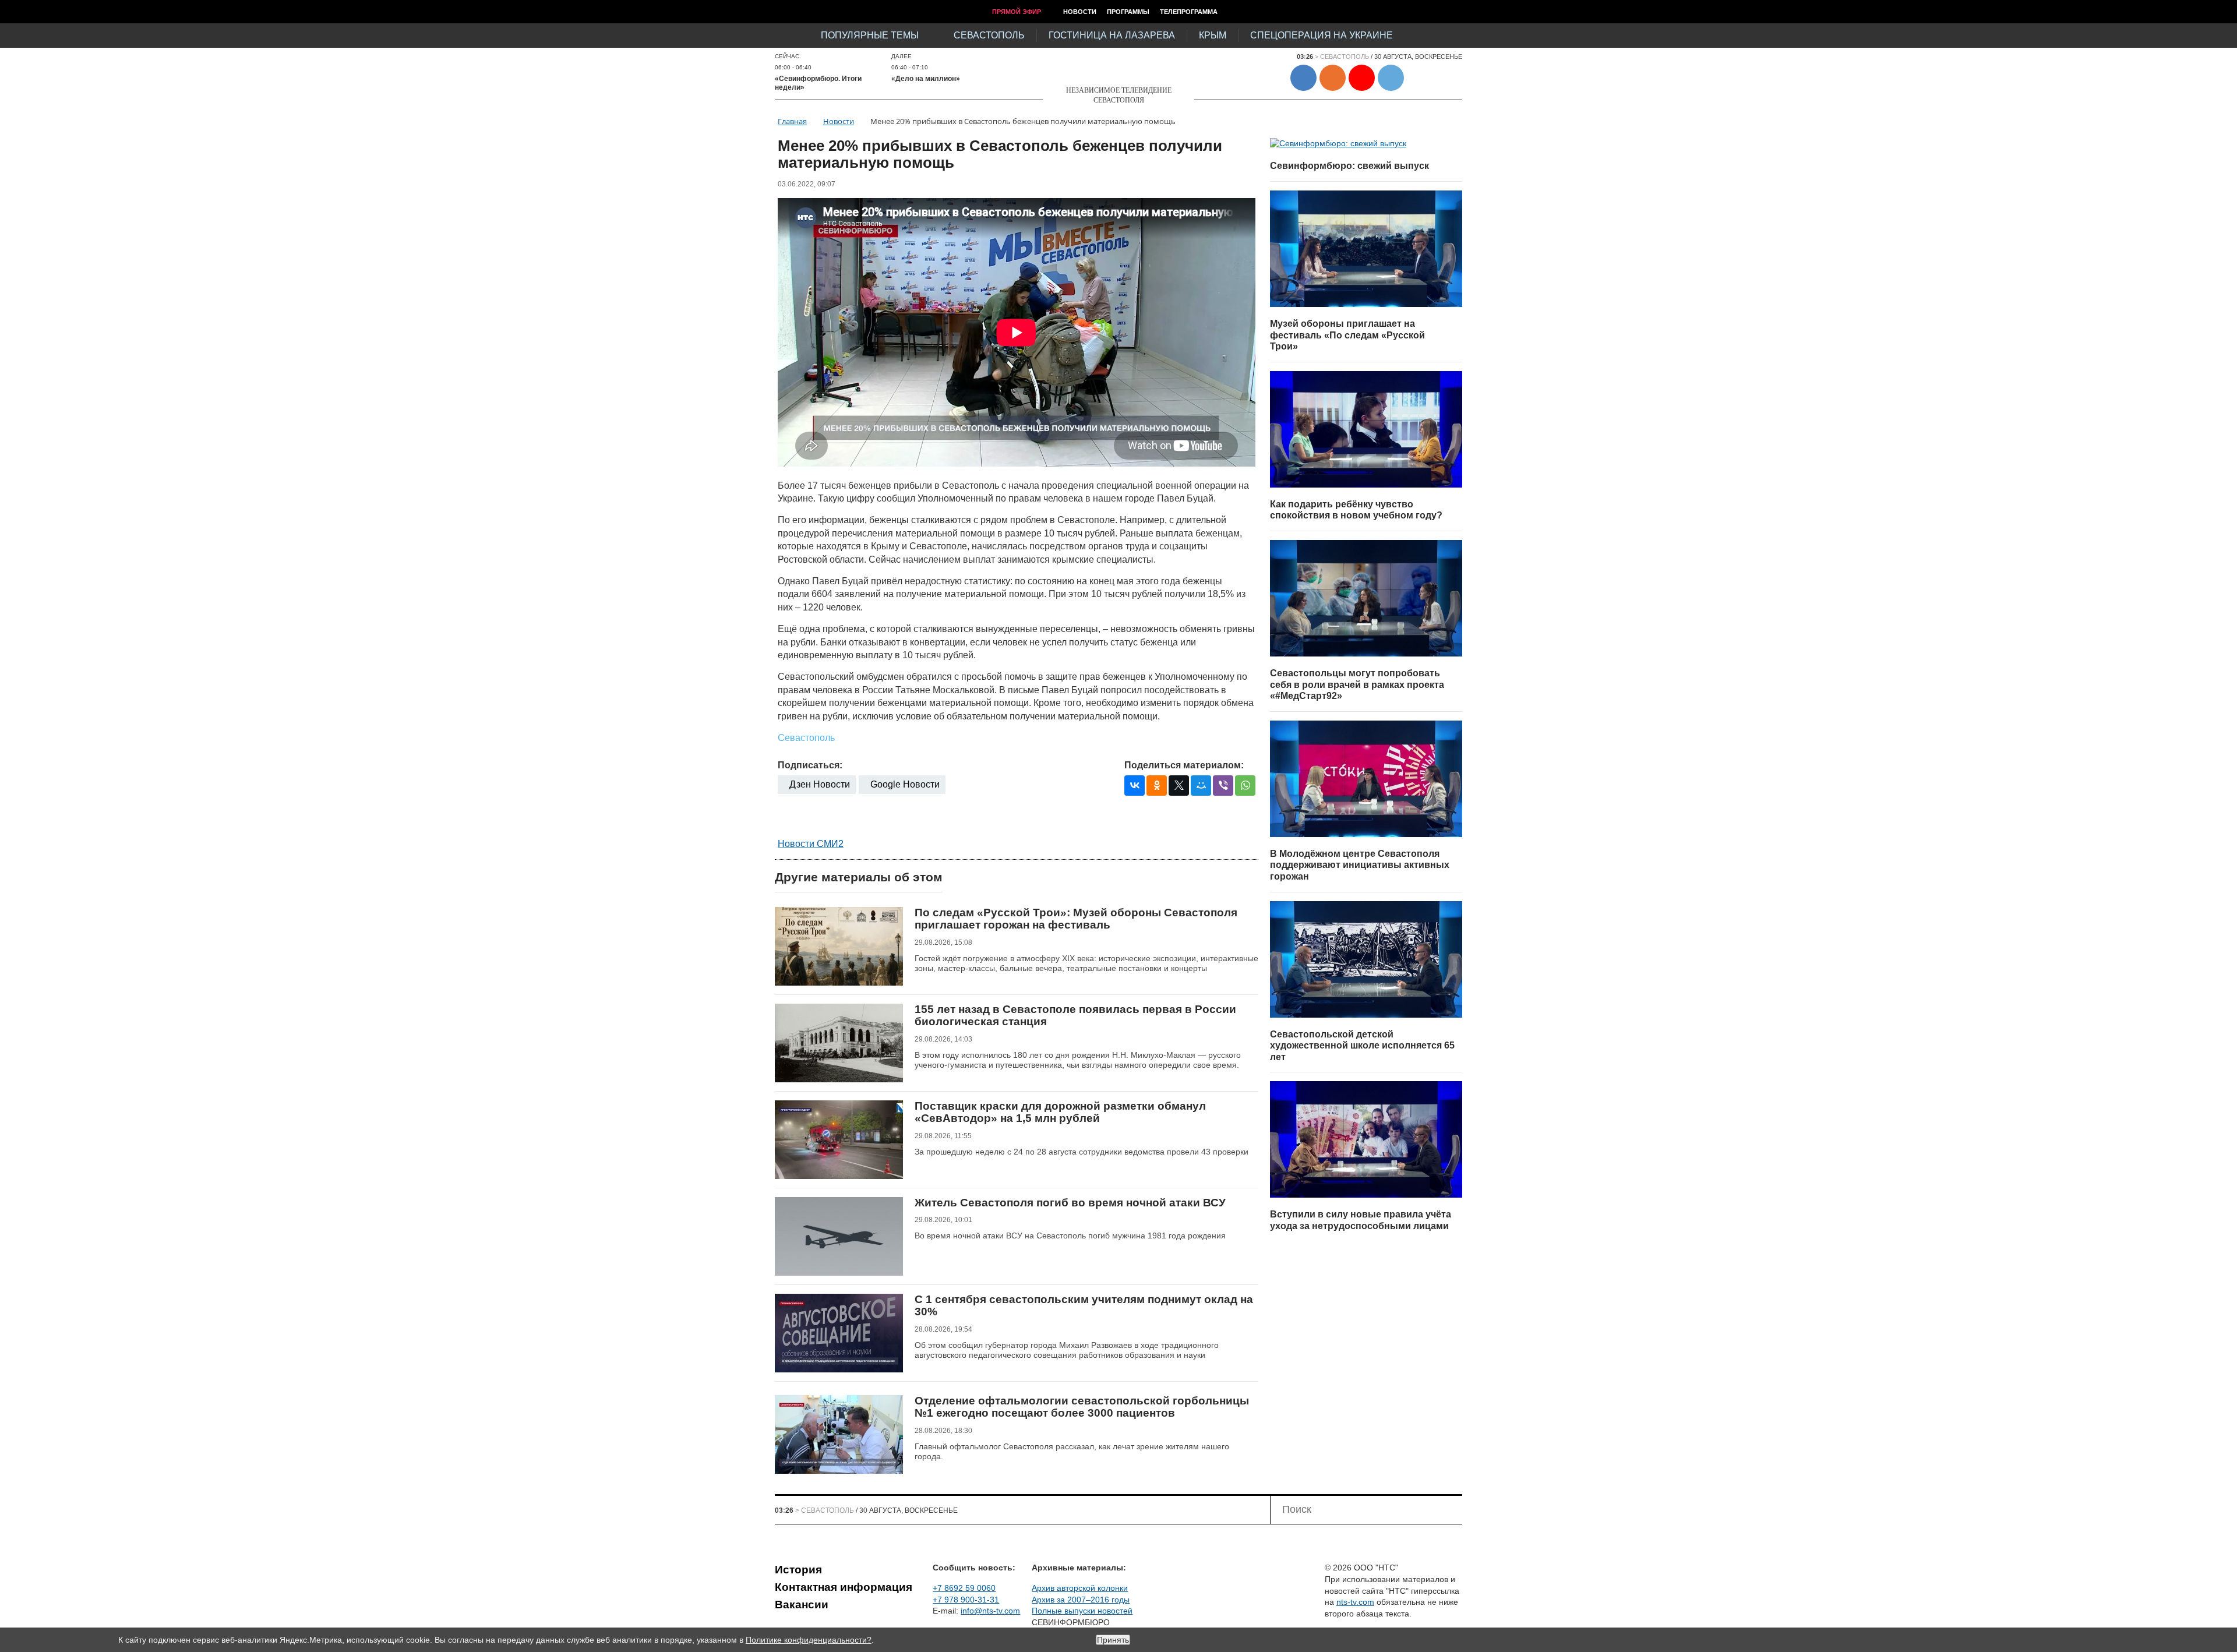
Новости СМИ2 (811, 844)
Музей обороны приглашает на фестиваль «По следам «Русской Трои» (1347, 335)
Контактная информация (844, 1587)
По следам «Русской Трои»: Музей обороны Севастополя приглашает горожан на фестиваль (1076, 919)
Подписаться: (810, 765)
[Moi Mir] (1201, 786)
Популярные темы (870, 35)
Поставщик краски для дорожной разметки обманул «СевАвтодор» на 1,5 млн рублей (1060, 1112)
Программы (1128, 12)
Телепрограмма (1189, 12)
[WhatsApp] (1245, 786)
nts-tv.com (1355, 1602)
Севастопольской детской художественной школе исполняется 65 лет (1362, 1046)
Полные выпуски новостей (1082, 1611)
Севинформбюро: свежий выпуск (1349, 166)
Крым (1213, 35)
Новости (1080, 12)
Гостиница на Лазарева (1112, 35)
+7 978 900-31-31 (966, 1600)
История (798, 1570)
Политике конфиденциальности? (809, 1640)
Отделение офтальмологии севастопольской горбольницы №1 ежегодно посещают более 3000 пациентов (1082, 1407)
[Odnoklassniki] (1157, 786)
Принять (1113, 1640)
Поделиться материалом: (1184, 765)
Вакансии (802, 1605)
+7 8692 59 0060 (964, 1588)
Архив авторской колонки (1080, 1588)
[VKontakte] (1135, 786)
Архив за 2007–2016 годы (1081, 1600)
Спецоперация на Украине (1322, 35)
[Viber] (1223, 786)
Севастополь (989, 35)
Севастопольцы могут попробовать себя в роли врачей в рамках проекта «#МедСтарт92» (1357, 684)
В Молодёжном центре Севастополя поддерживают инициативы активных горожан (1360, 865)
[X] (1179, 786)
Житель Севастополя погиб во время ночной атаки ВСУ (1070, 1203)
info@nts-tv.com (990, 1611)
